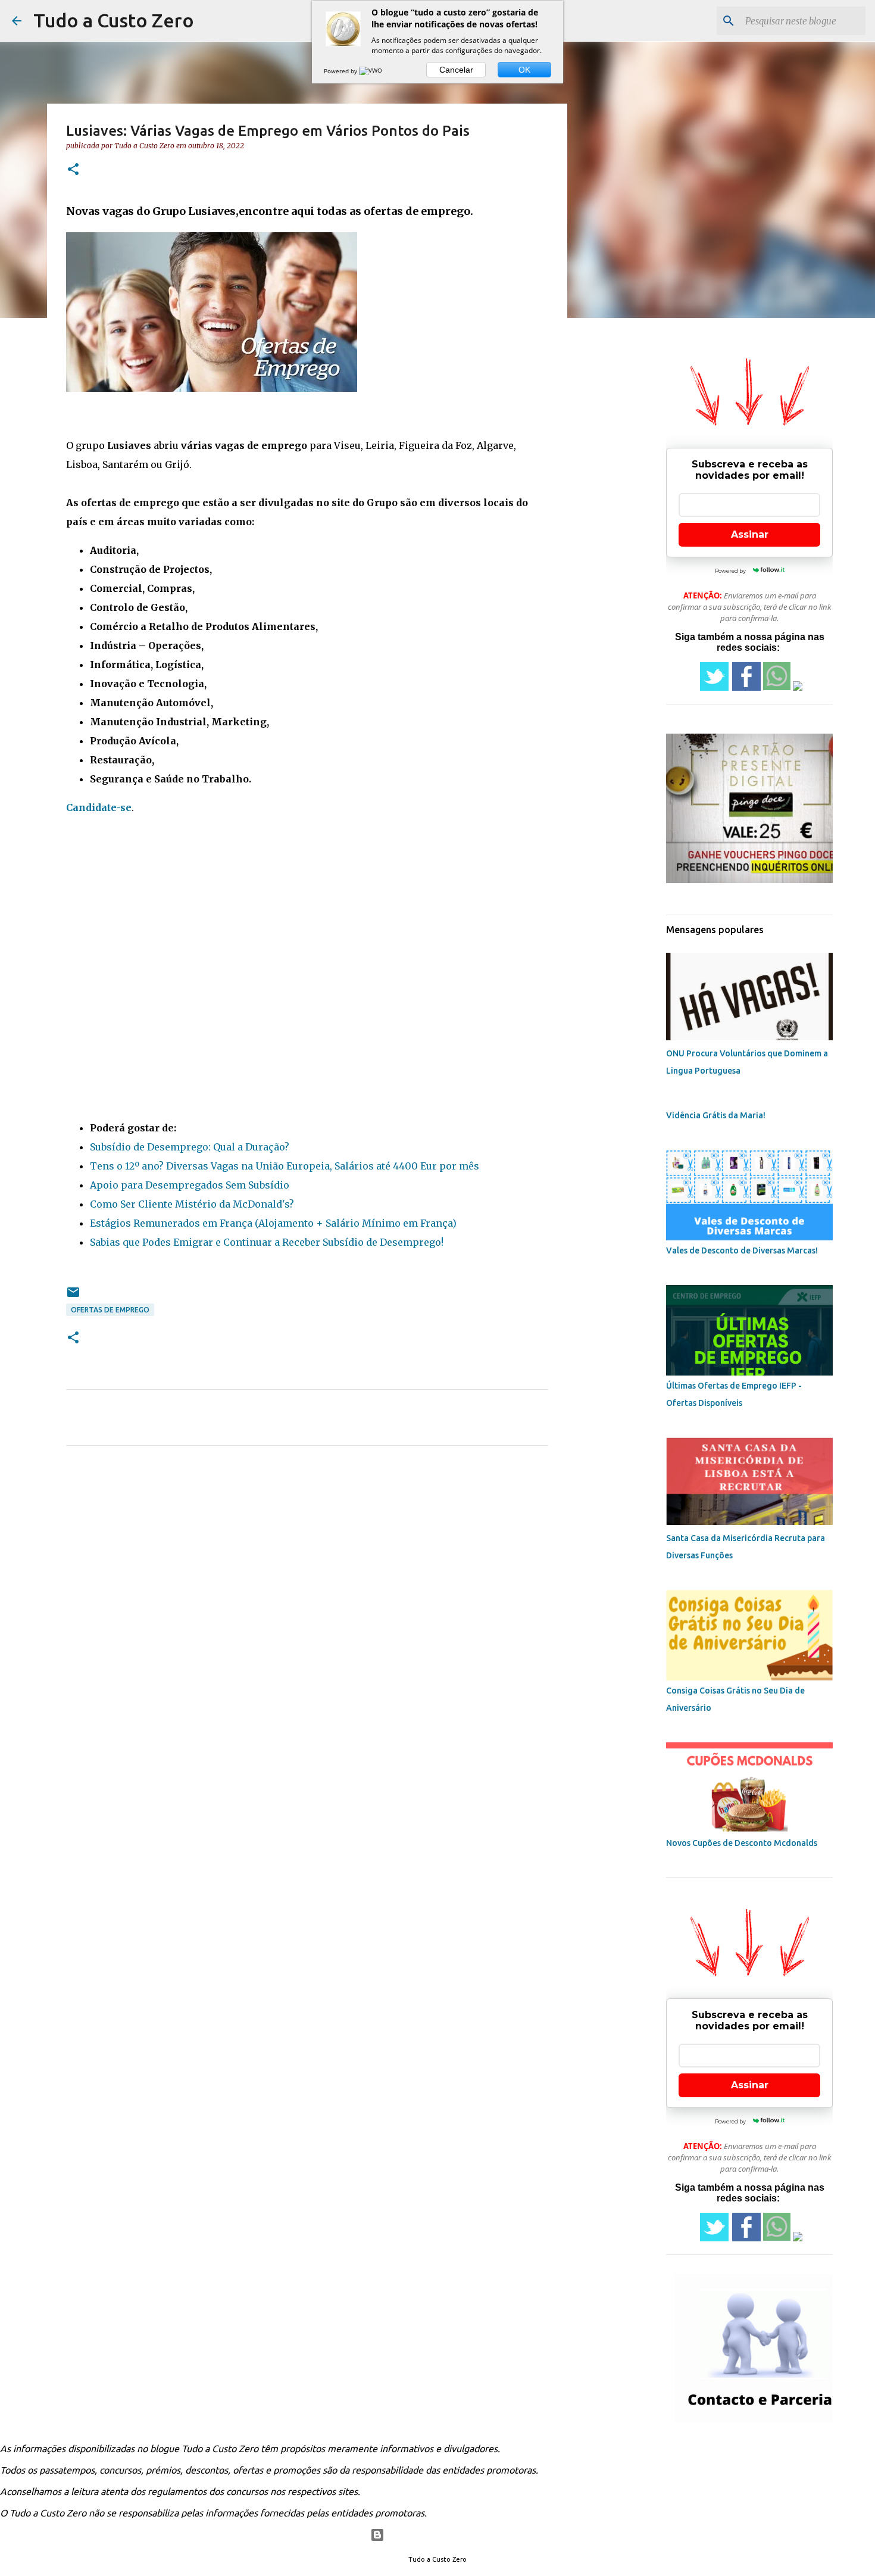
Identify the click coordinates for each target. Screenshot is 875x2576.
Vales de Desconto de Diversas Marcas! (742, 1250)
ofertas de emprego (110, 1310)
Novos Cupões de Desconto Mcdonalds (742, 1843)
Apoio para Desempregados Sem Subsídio (190, 1185)
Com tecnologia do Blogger (445, 2535)
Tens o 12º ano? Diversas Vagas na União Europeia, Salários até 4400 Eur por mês (285, 1166)
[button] (73, 170)
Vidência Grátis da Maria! (716, 1115)
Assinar (750, 534)
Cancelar (456, 70)
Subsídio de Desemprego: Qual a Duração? (190, 1147)
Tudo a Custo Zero (114, 20)
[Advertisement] (307, 919)
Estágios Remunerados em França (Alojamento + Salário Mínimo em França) (273, 1223)
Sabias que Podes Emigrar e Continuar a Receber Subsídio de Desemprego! (267, 1242)
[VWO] (371, 71)
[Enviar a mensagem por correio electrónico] (73, 1297)
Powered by (341, 71)
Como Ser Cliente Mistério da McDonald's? (192, 1204)
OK (524, 70)
